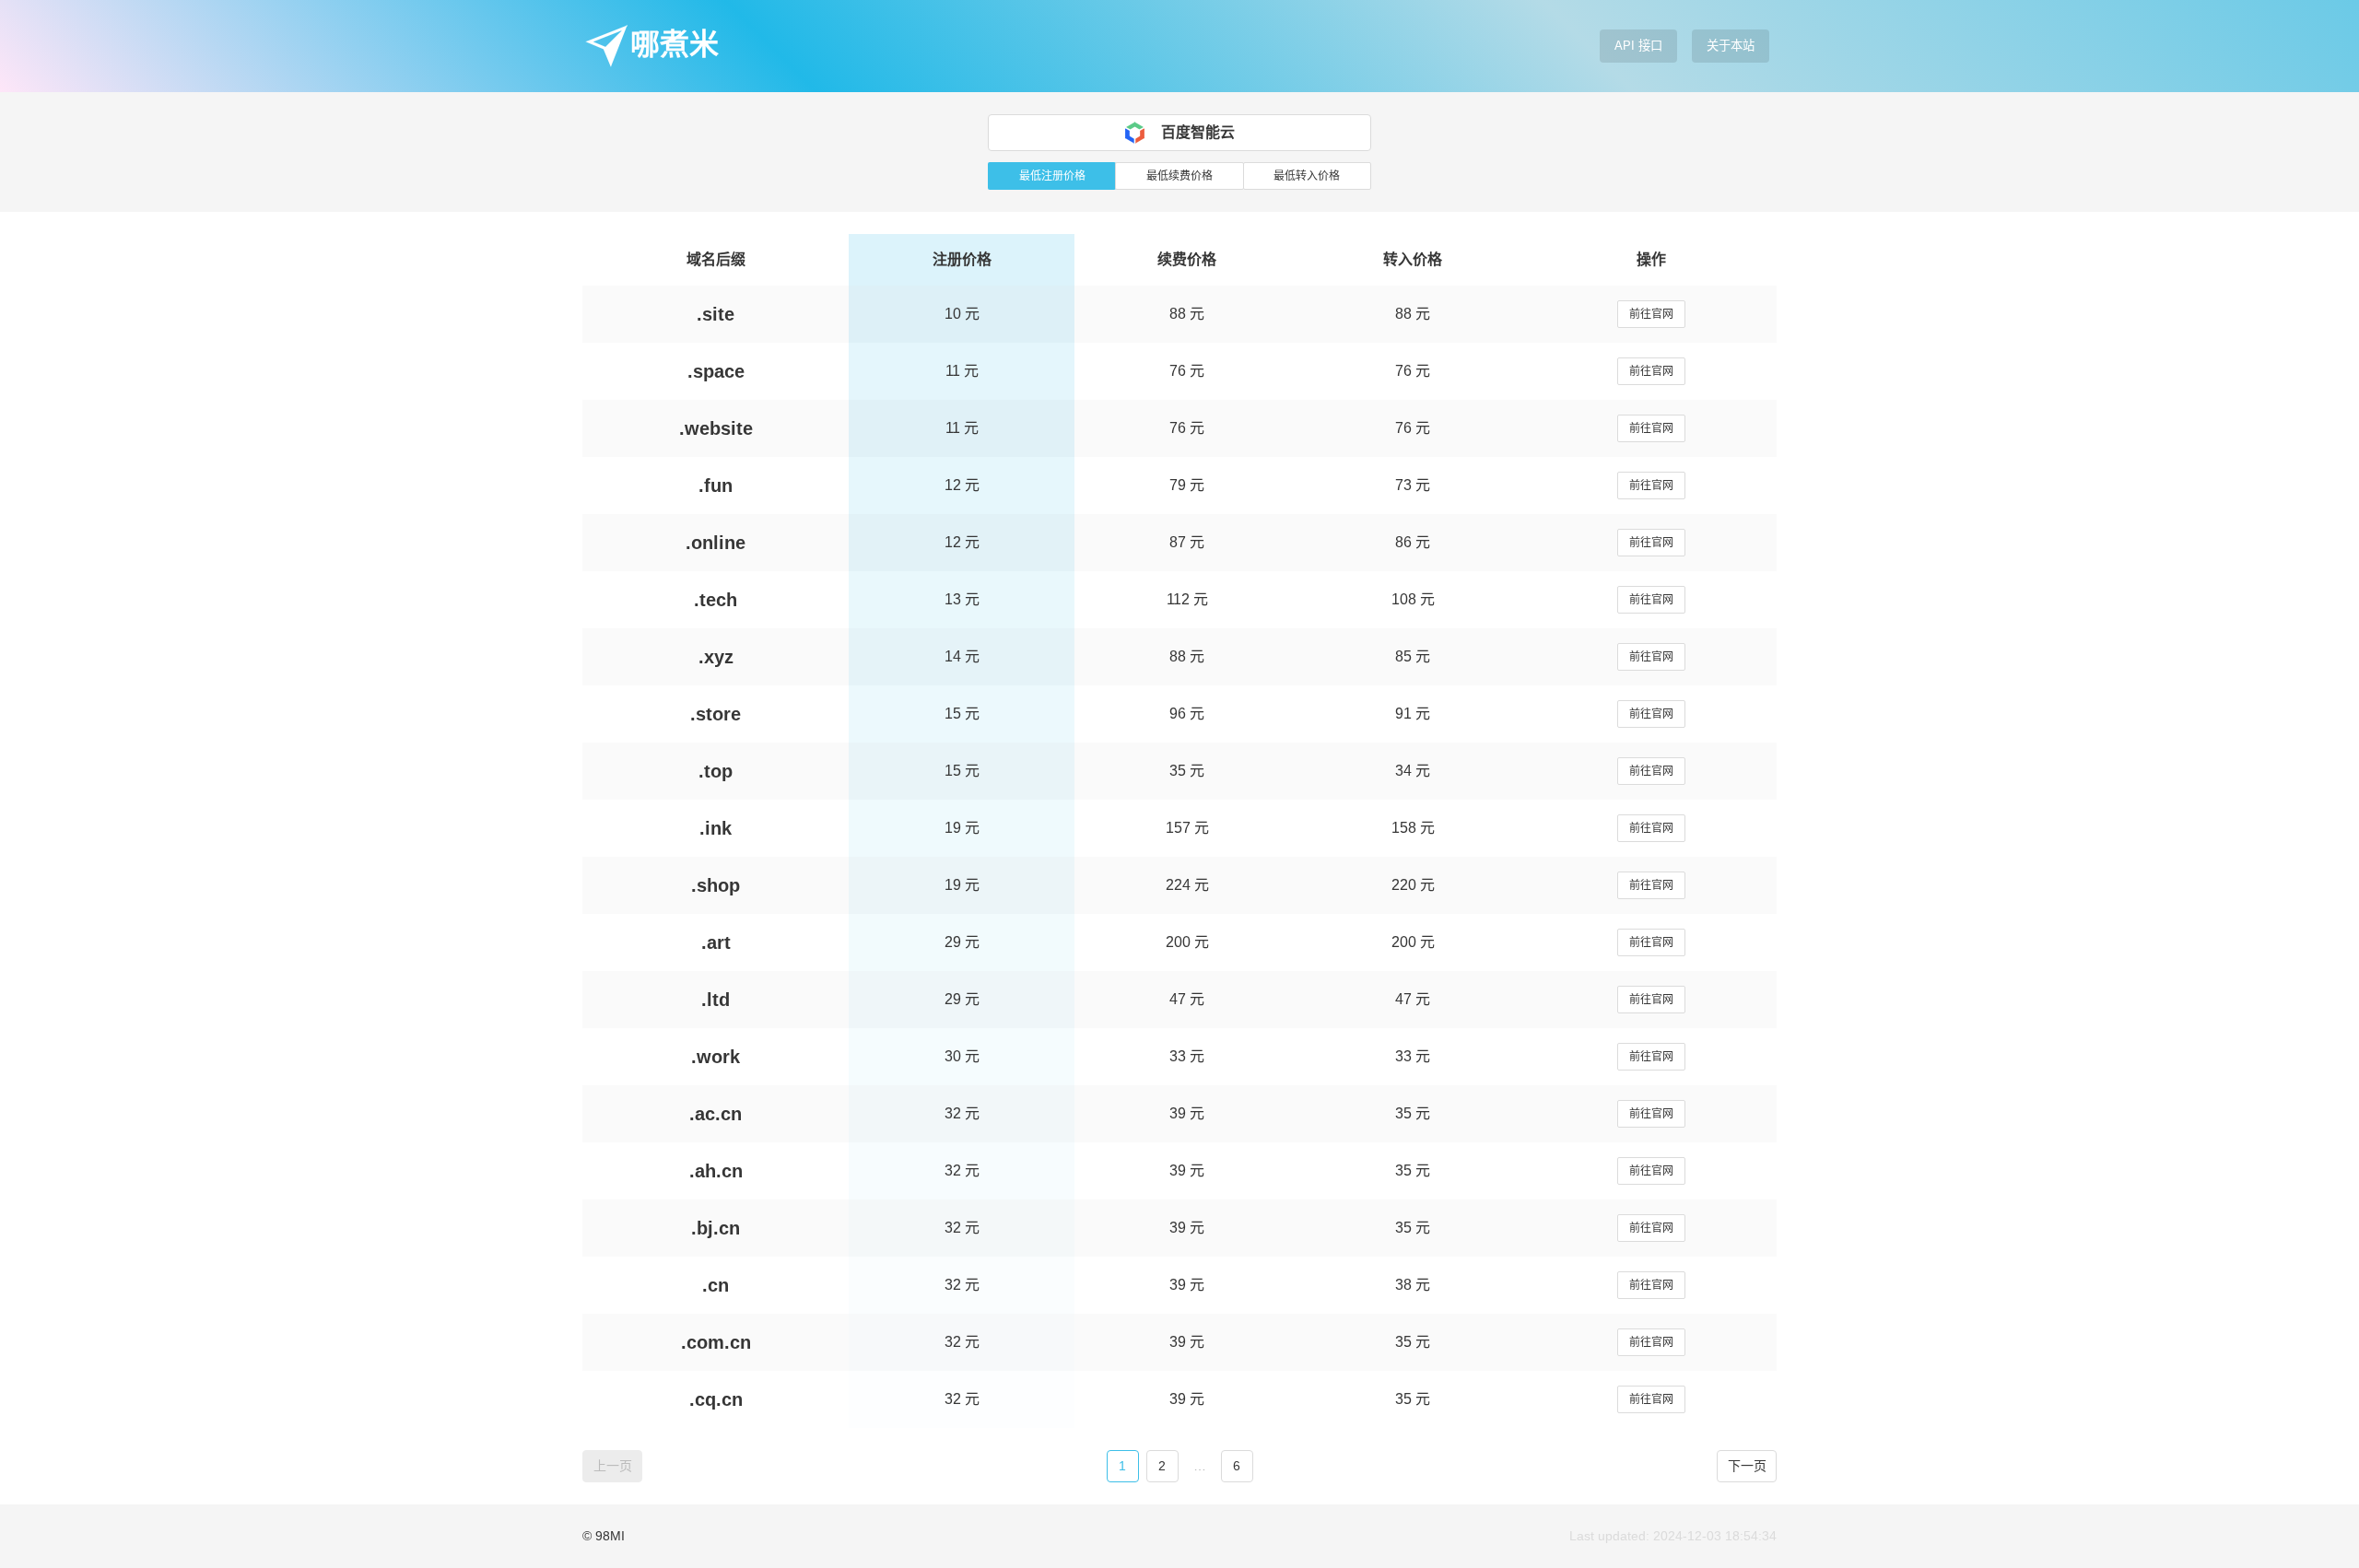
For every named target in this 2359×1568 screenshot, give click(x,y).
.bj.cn (716, 1228)
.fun (716, 486)
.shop (716, 885)
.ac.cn (716, 1114)
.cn (716, 1285)
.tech (716, 600)
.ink (716, 828)
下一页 (1747, 1466)
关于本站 (1731, 46)
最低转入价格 (1307, 176)
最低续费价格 (1179, 176)
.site (716, 314)
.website (716, 428)
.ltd (716, 1000)
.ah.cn (716, 1171)
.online (716, 543)
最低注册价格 (1052, 176)
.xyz (716, 657)
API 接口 (1638, 46)
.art (716, 942)
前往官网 (1651, 314)
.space (716, 371)
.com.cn (716, 1342)
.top (716, 771)
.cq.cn (716, 1399)
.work (716, 1057)
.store (716, 714)
